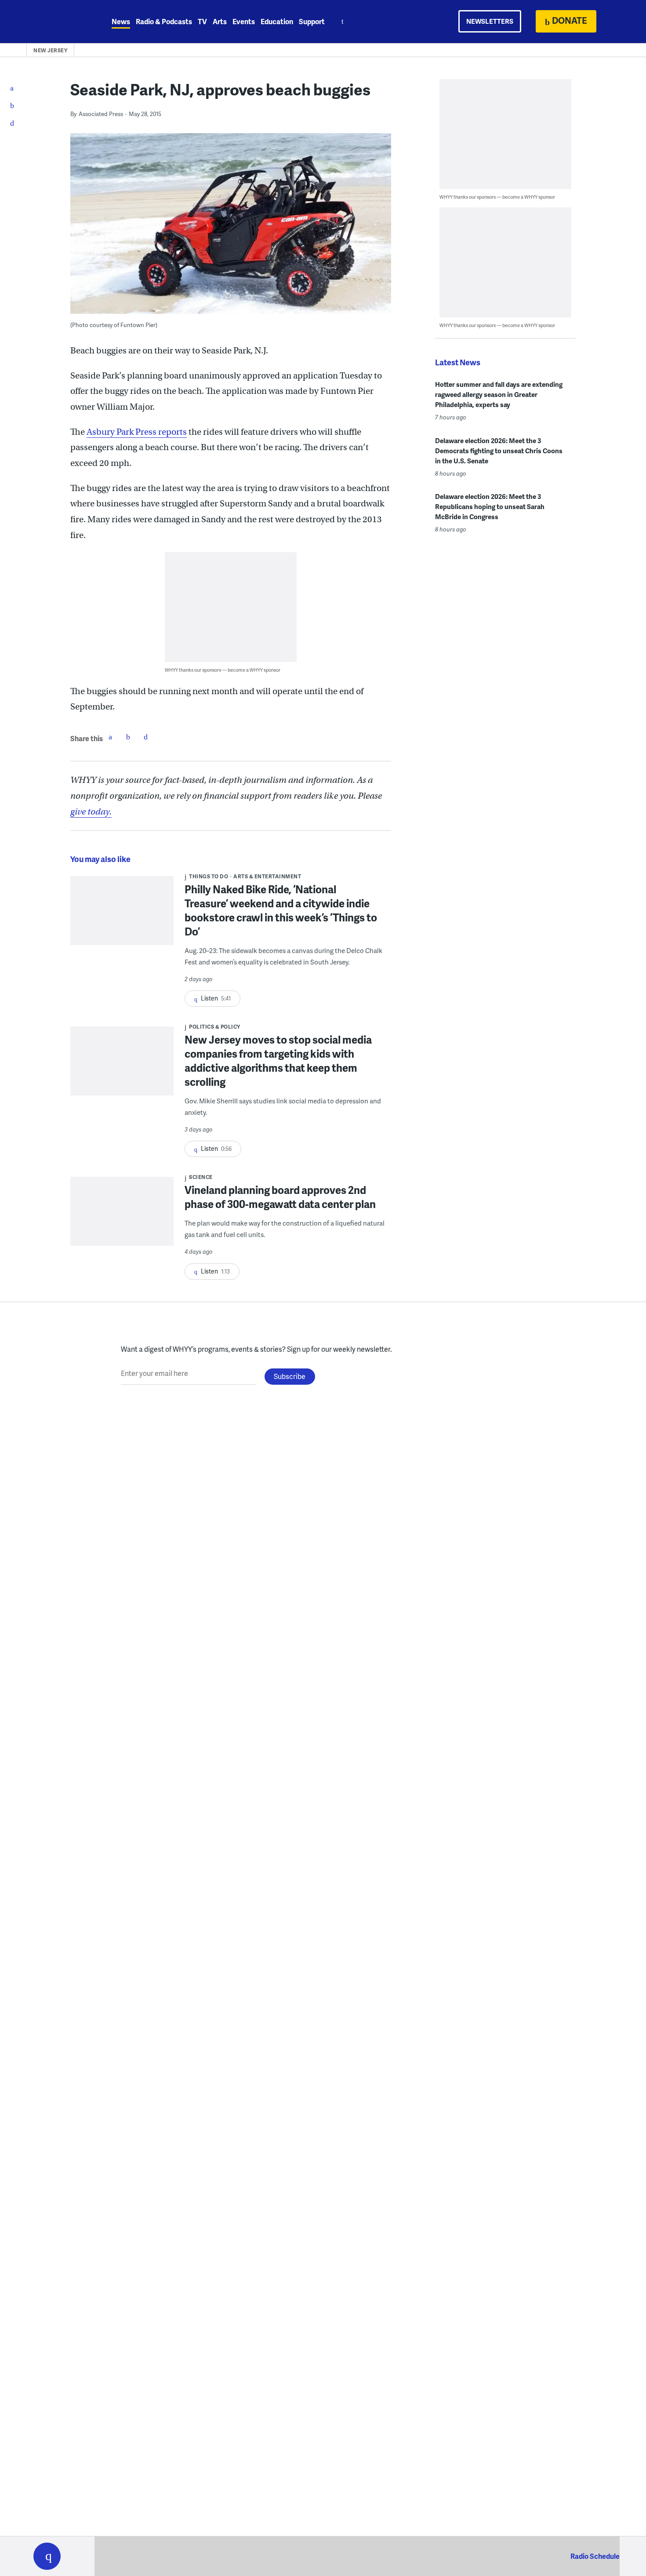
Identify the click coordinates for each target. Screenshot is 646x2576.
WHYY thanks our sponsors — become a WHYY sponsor (223, 670)
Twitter (128, 737)
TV (202, 21)
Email (145, 737)
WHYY (58, 22)
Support (312, 21)
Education (277, 21)
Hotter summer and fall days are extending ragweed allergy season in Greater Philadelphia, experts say (499, 394)
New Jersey (50, 50)
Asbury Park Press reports (137, 432)
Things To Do (209, 876)
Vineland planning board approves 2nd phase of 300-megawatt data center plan (280, 1197)
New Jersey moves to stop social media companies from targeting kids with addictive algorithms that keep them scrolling (278, 1061)
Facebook (110, 737)
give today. (91, 812)
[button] (47, 2556)
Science (201, 1177)
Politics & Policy (215, 1027)
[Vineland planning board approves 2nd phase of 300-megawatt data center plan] (122, 1217)
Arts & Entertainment (267, 876)
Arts (220, 21)
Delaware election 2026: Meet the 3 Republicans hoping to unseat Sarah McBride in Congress (490, 506)
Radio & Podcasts (164, 21)
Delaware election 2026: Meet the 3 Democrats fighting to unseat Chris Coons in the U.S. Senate (499, 451)
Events (244, 21)
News (121, 21)
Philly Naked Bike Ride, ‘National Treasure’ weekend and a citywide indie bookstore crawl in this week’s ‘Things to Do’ (281, 910)
